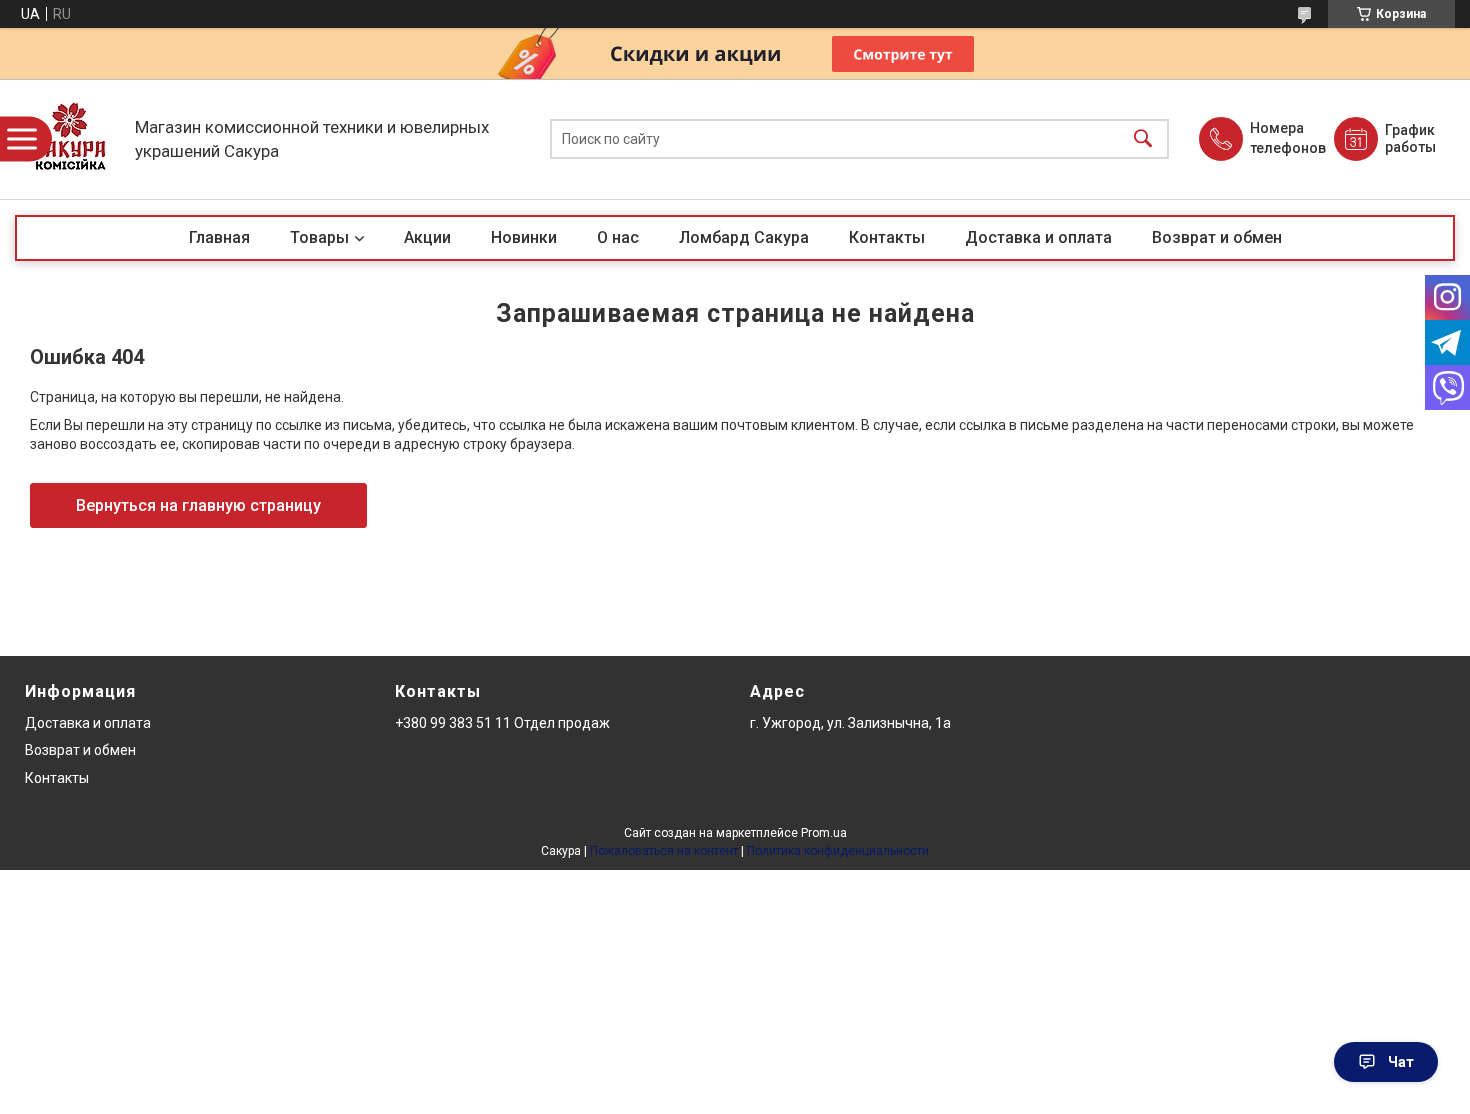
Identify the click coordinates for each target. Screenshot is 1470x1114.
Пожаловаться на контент (664, 851)
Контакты (887, 237)
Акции (427, 237)
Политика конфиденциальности (838, 851)
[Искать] (1143, 139)
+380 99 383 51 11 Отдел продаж (502, 723)
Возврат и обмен (1217, 237)
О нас (618, 237)
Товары (319, 237)
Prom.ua (824, 833)
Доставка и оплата (1038, 237)
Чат (1401, 1062)
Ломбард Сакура (744, 237)
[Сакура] (70, 139)
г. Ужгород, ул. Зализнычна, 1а (850, 723)
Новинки (524, 237)
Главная (219, 237)
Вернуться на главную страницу (198, 505)
